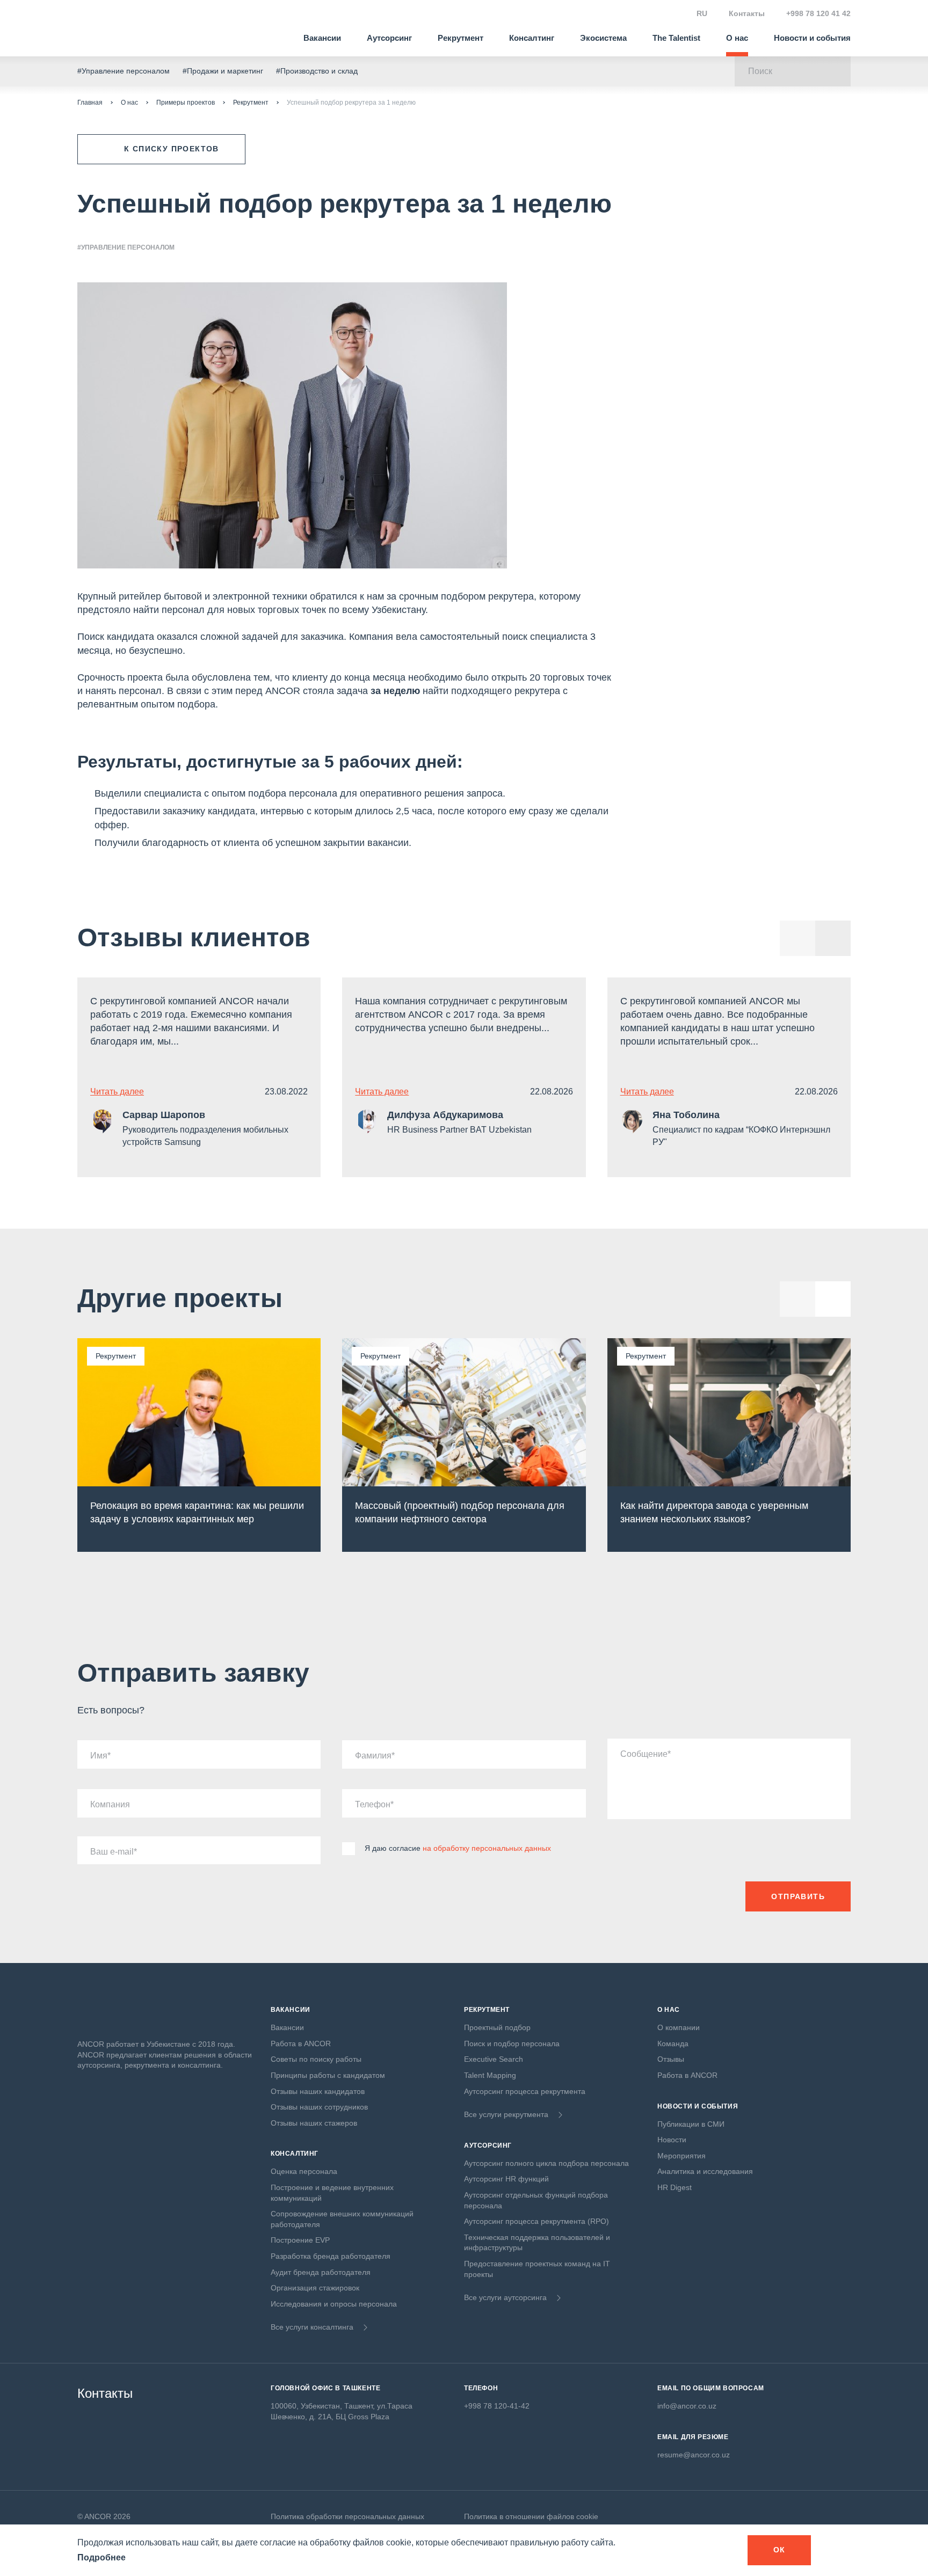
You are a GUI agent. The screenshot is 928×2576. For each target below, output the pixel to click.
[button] (833, 938)
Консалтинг (532, 38)
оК (780, 2550)
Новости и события (812, 38)
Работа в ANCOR (301, 2044)
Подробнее (102, 2557)
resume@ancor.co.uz (694, 2455)
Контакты (747, 13)
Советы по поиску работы (316, 2059)
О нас (737, 38)
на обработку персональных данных (487, 1848)
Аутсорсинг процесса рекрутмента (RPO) (536, 2221)
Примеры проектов (186, 103)
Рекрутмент (461, 38)
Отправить (798, 1896)
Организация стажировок (315, 2288)
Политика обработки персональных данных (347, 2516)
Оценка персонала (304, 2171)
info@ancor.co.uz (687, 2406)
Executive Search (494, 2059)
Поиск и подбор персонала (512, 2044)
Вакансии (322, 38)
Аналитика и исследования (705, 2171)
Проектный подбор (497, 2027)
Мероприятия (682, 2156)
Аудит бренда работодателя (321, 2272)
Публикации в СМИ (691, 2124)
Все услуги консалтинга (312, 2327)
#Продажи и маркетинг (223, 71)
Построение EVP (300, 2240)
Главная (90, 103)
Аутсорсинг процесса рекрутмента (525, 2091)
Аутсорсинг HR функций (506, 2179)
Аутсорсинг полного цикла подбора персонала (546, 2163)
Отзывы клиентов (194, 937)
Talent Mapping (490, 2075)
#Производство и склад (317, 71)
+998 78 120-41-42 (497, 2406)
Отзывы (671, 2059)
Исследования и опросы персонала (334, 2304)
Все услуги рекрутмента (506, 2114)
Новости (672, 2140)
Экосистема (603, 38)
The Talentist (676, 38)
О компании (679, 2027)
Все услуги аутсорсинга (505, 2297)
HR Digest (675, 2187)
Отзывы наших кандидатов (318, 2091)
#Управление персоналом (124, 71)
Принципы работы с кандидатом (328, 2075)
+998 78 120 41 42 (818, 13)
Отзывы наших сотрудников (319, 2107)
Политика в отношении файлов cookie (531, 2516)
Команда (673, 2044)
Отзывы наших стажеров (314, 2123)
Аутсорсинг (389, 38)
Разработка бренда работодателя (331, 2256)
